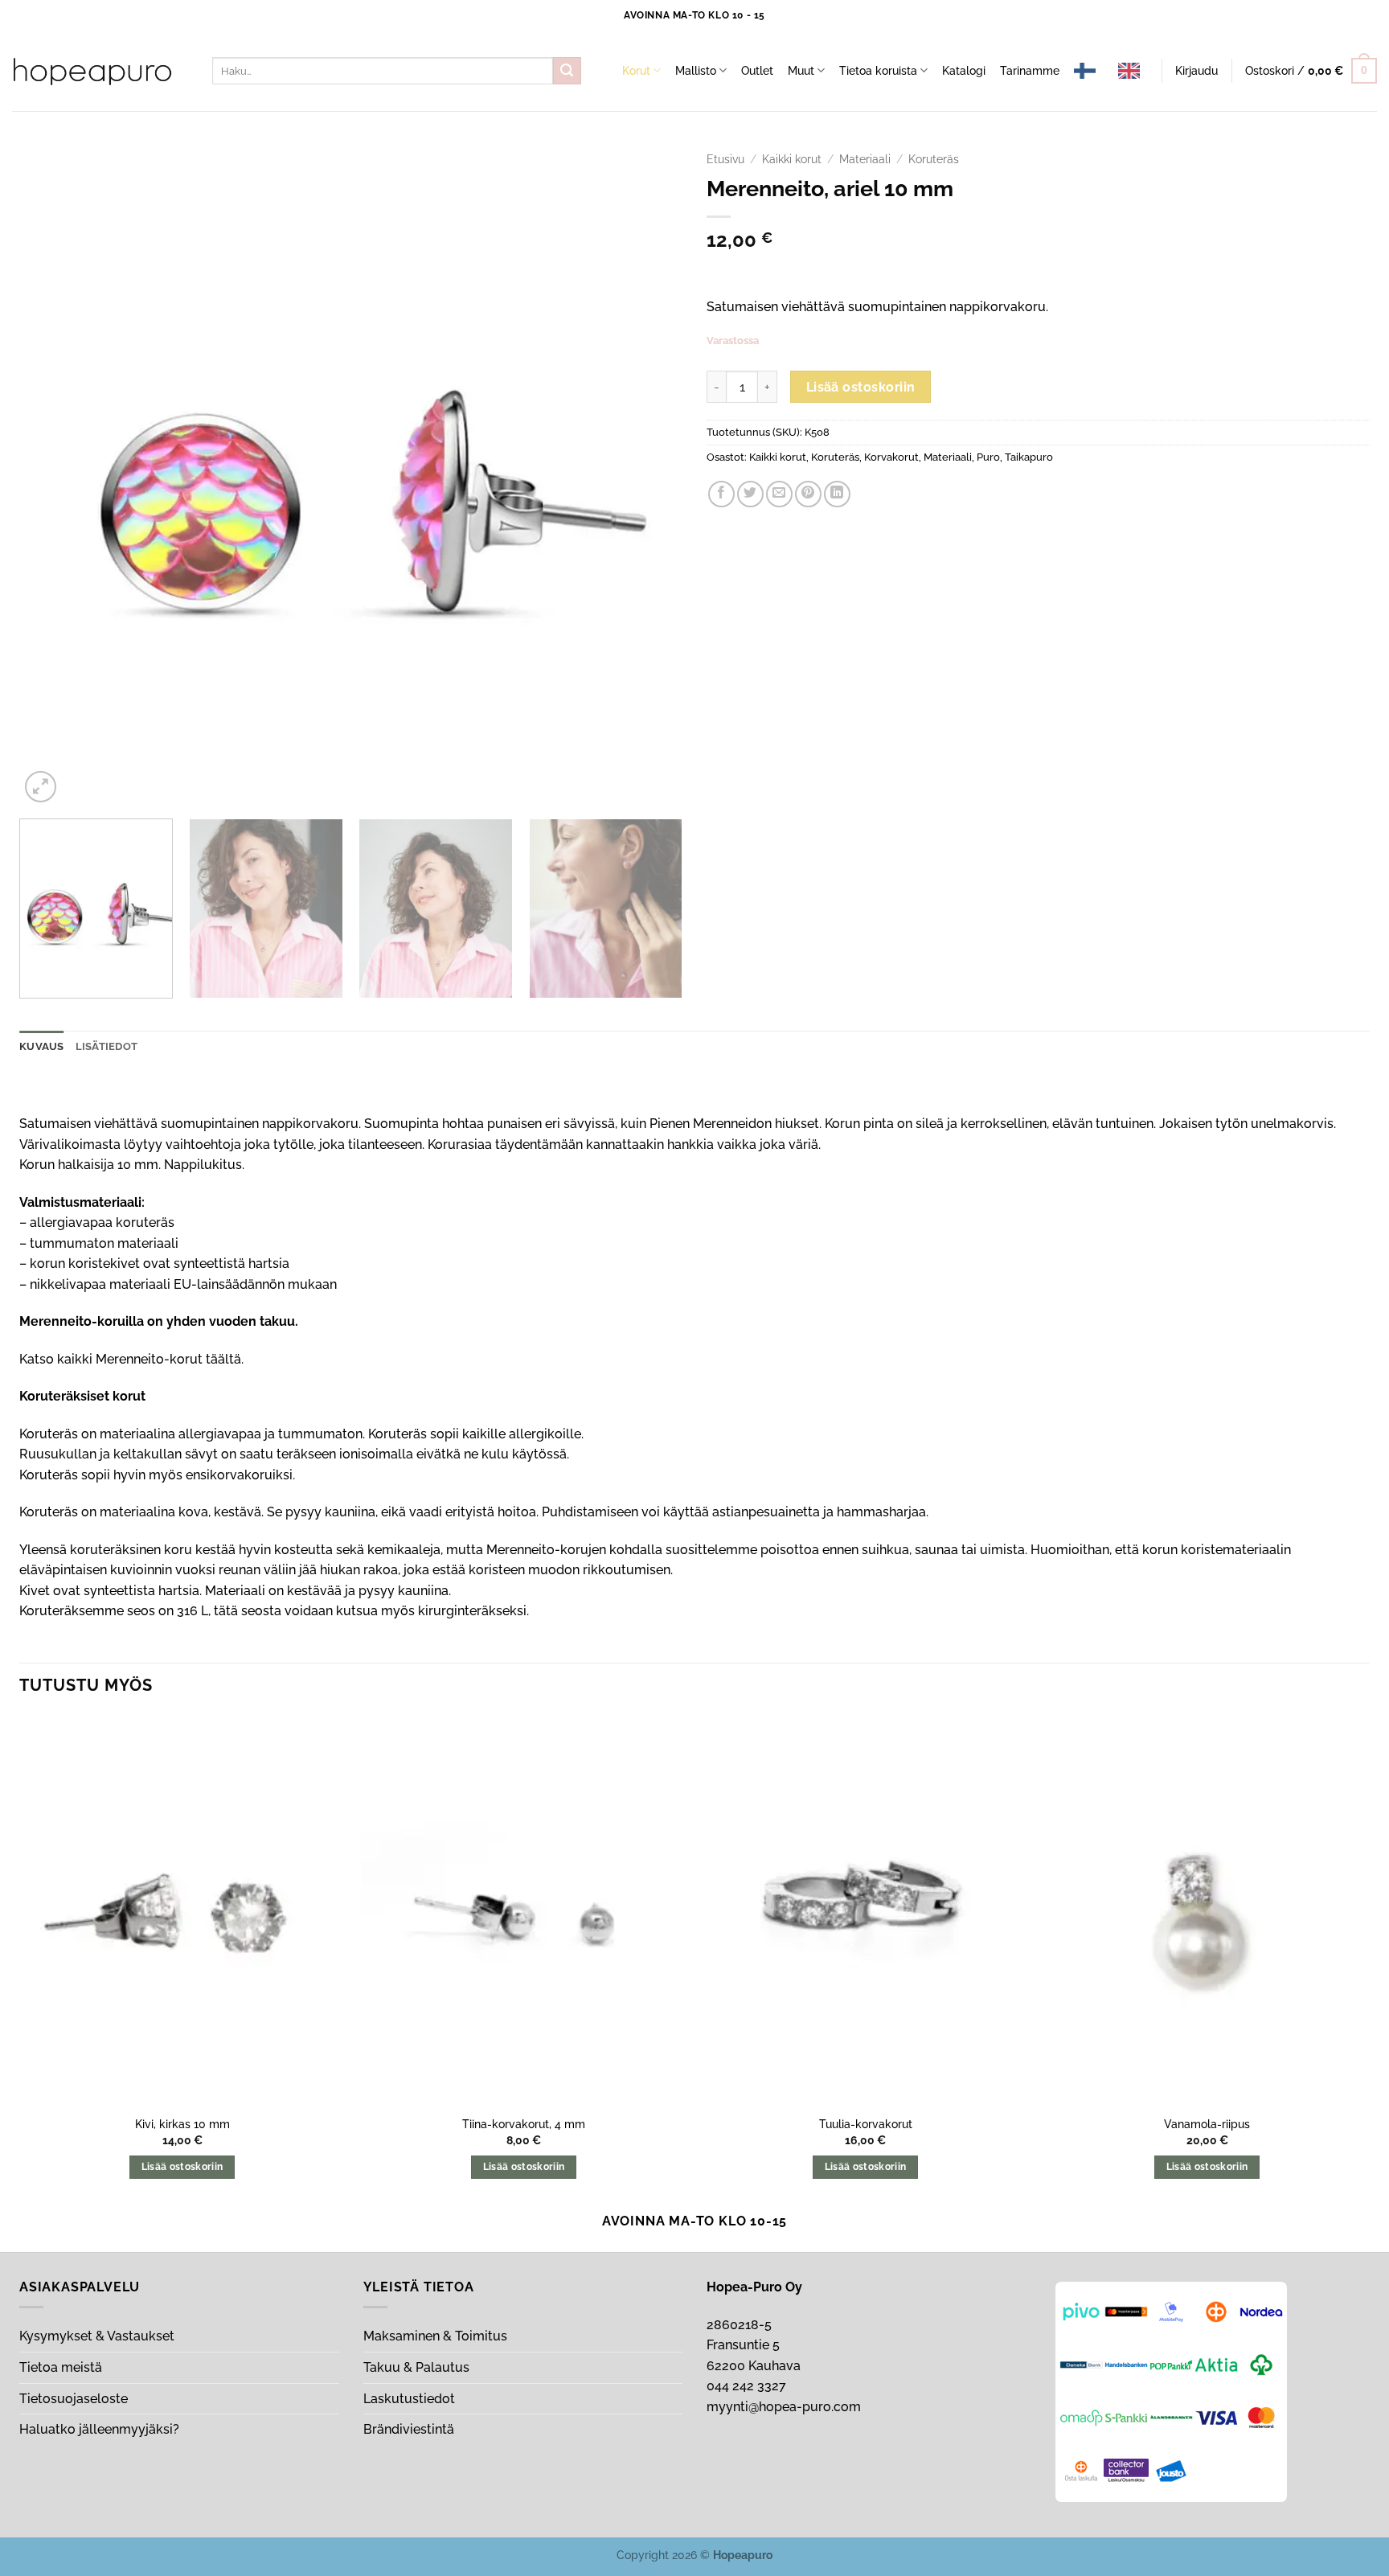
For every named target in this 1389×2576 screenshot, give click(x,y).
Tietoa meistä (61, 2367)
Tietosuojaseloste (74, 2399)
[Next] (649, 475)
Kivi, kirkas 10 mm (182, 2124)
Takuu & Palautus (416, 2367)
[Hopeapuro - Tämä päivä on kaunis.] (92, 72)
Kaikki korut (792, 159)
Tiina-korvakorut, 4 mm (524, 2124)
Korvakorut (891, 457)
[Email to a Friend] (779, 494)
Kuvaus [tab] (42, 1046)
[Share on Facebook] (721, 494)
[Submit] (567, 71)
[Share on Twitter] (750, 494)
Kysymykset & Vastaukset (97, 2336)
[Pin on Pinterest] (808, 494)
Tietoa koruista (878, 70)
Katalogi (964, 70)
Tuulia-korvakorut (866, 2124)
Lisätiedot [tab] (107, 1046)
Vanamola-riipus (1207, 2124)
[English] (1133, 71)
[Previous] (53, 475)
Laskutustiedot (409, 2399)
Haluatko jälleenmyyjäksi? (99, 2429)
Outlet (757, 70)
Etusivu (725, 159)
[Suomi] (1089, 71)
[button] (1196, 71)
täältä (223, 1359)
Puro (988, 457)
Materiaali (865, 159)
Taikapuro (1029, 457)
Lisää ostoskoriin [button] (182, 2167)
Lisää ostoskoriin (861, 387)
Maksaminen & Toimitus (435, 2336)
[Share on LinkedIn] (837, 494)
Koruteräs (934, 159)
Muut (801, 70)
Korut (636, 70)
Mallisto (696, 70)
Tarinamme (1030, 70)
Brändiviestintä (409, 2429)
